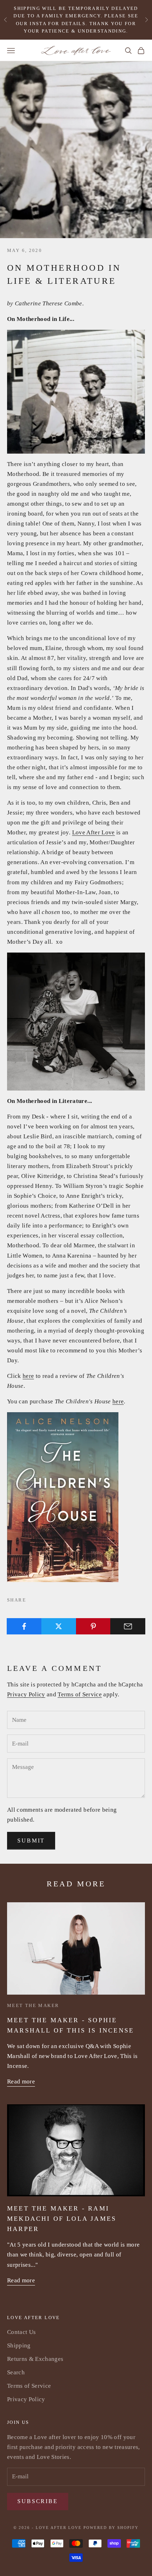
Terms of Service (80, 1694)
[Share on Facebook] (24, 1626)
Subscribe (38, 2501)
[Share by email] (128, 1626)
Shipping (19, 2345)
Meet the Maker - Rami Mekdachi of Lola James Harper (62, 2219)
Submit (31, 1841)
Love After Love (93, 832)
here (28, 1376)
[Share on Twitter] (59, 1626)
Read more (21, 2081)
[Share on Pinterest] (93, 1626)
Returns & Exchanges (35, 2359)
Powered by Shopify (111, 2528)
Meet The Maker (33, 2005)
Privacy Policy (26, 1694)
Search (16, 2372)
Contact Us (21, 2332)
